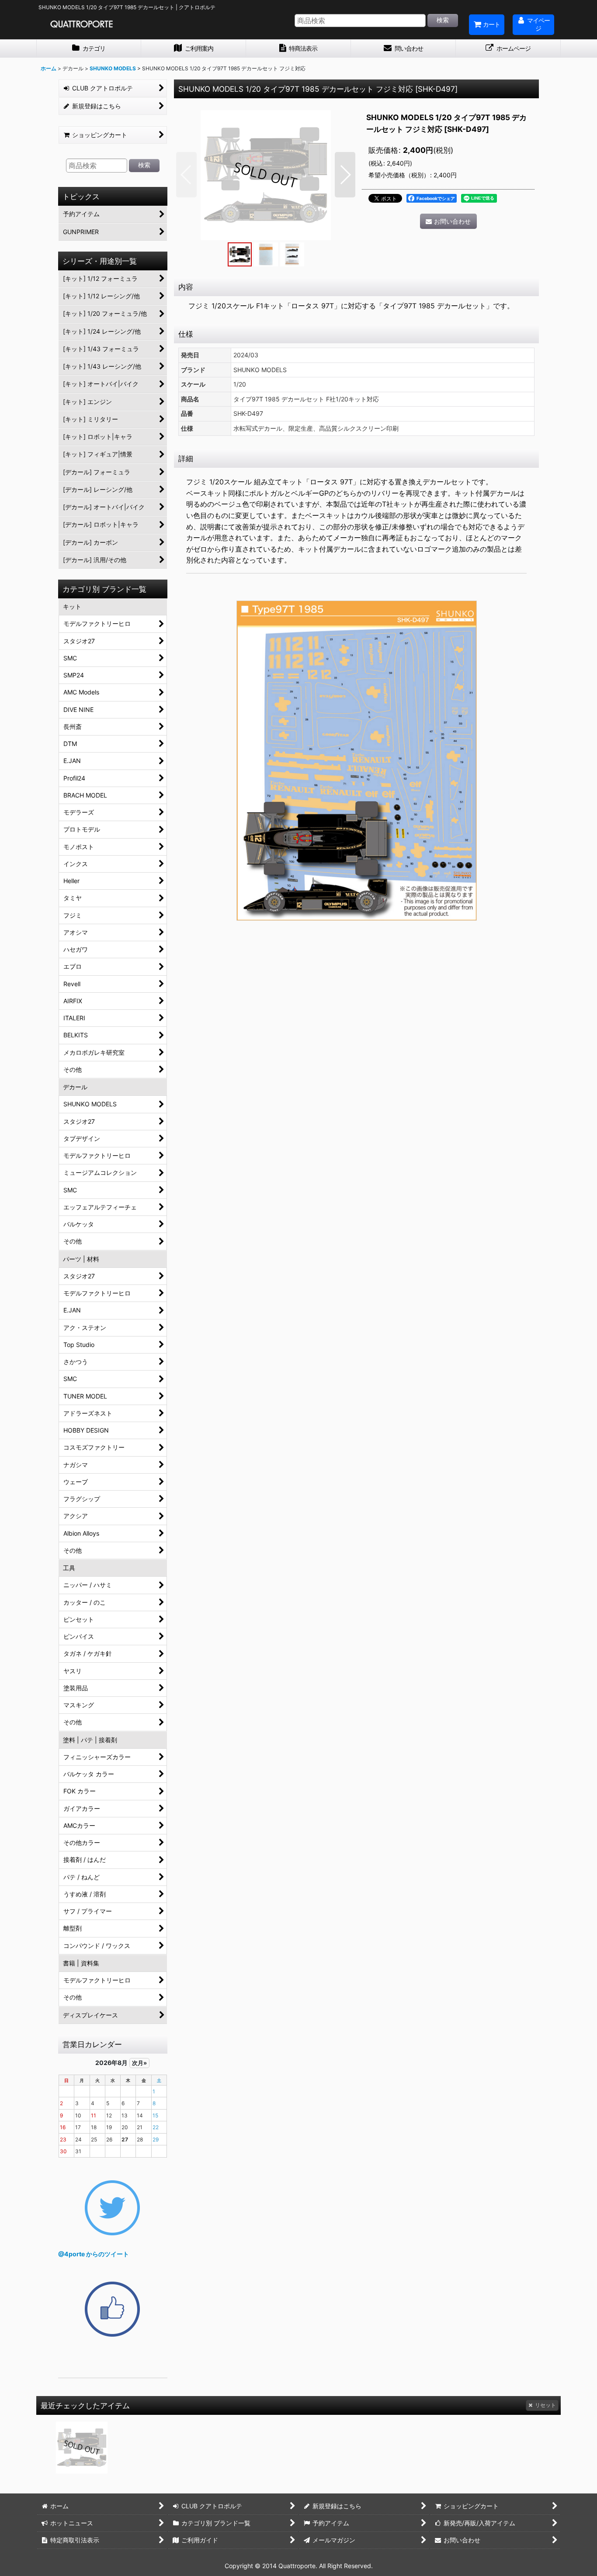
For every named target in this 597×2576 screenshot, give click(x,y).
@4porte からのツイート (94, 2254)
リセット (545, 2405)
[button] (186, 175)
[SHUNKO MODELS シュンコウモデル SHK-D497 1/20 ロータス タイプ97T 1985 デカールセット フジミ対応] (266, 175)
